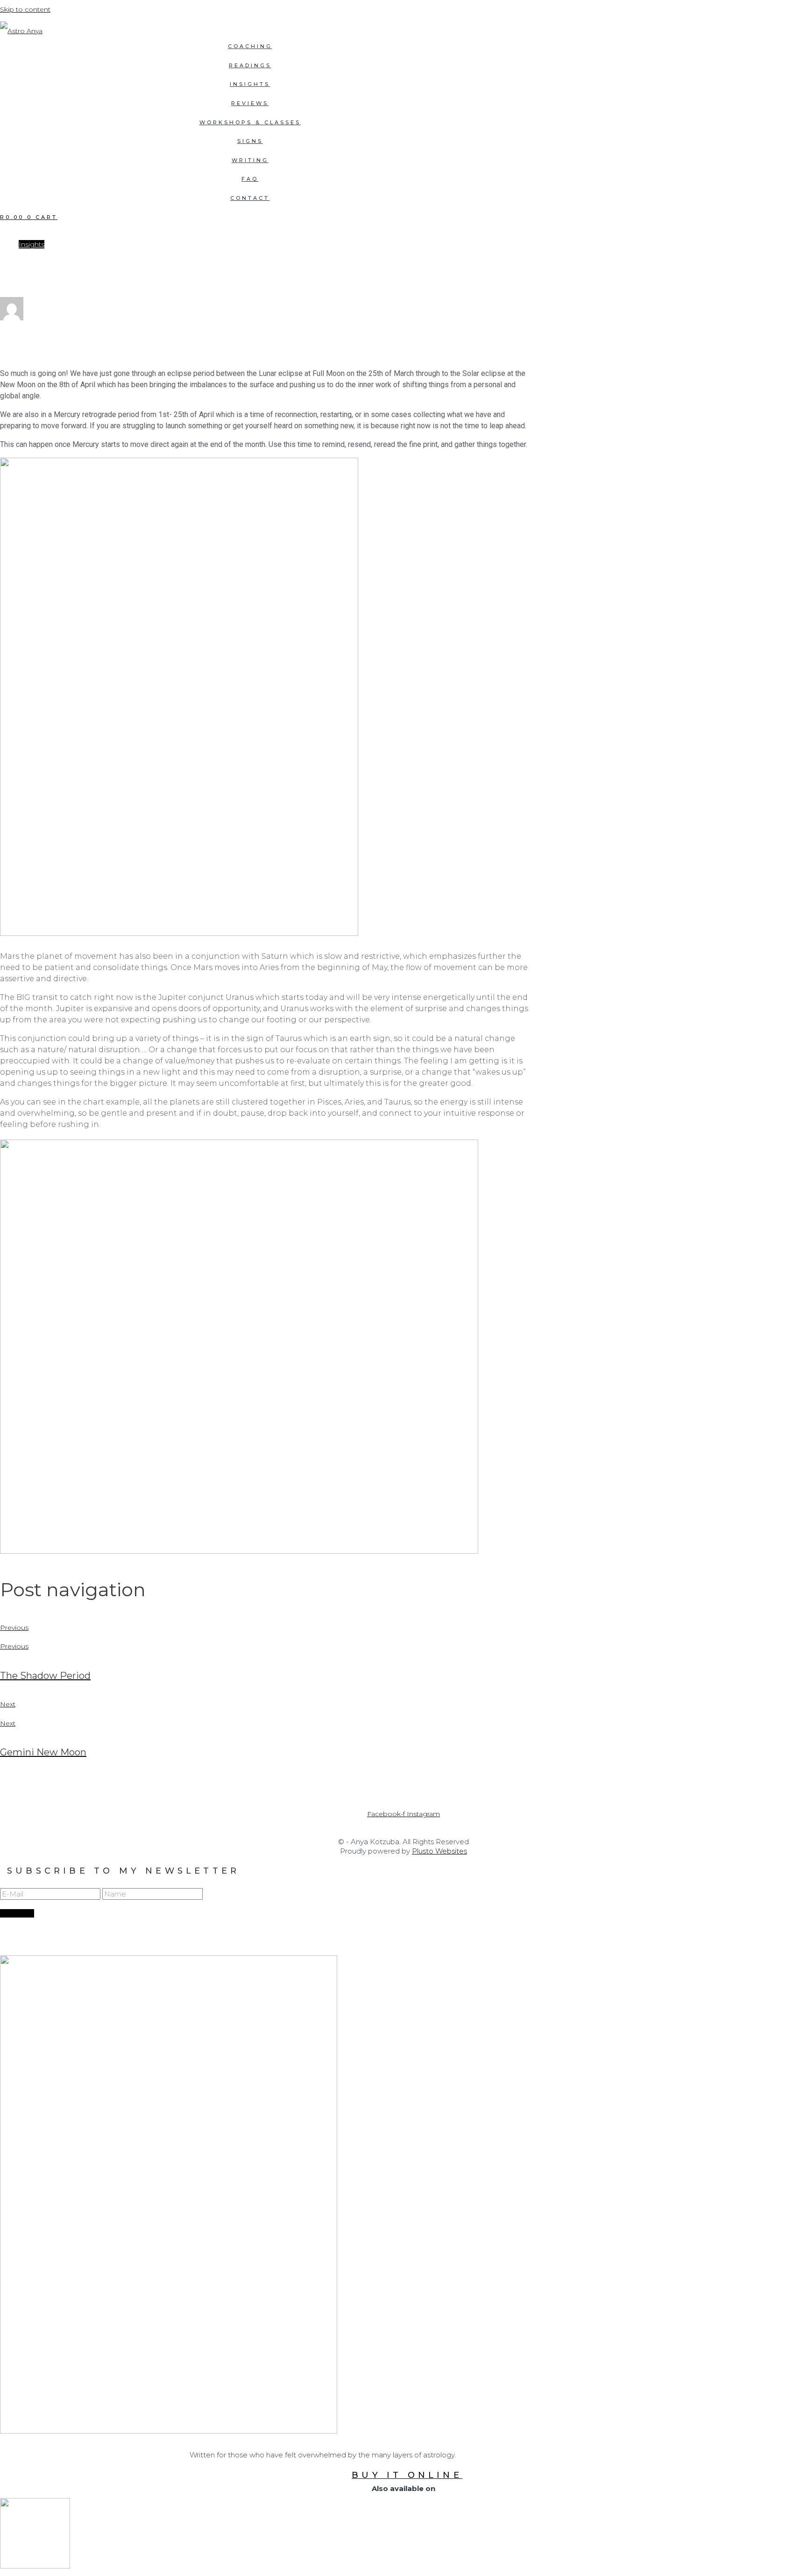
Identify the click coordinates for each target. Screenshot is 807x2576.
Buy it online (407, 2475)
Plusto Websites (439, 1851)
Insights (32, 244)
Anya (26, 335)
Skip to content (25, 9)
